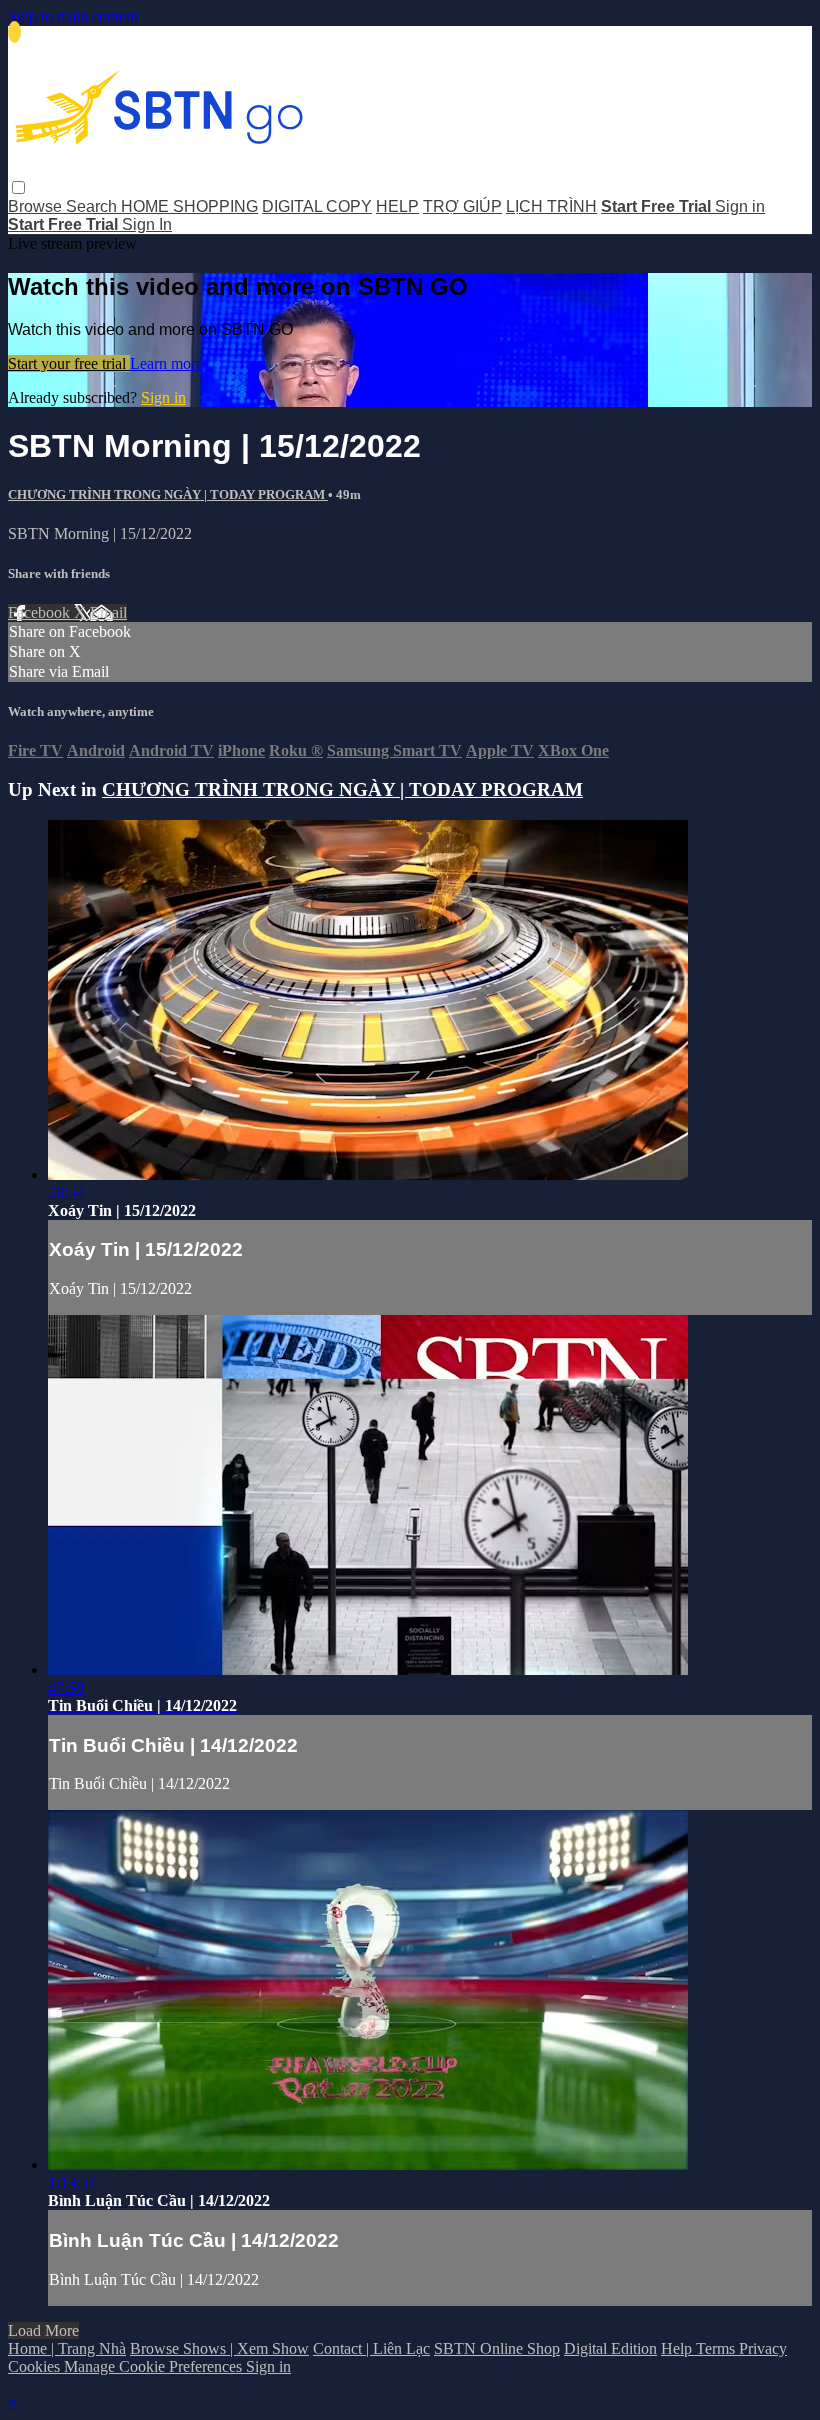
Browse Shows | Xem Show (219, 2348)
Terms (717, 2348)
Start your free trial (69, 363)
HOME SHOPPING (189, 206)
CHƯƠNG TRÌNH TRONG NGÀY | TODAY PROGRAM (168, 494)
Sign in (740, 206)
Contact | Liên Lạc (371, 2348)
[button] (18, 187)
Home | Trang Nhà (67, 2348)
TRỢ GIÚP (462, 206)
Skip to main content (73, 16)
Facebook (41, 612)
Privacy (763, 2348)
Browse (37, 206)
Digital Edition (610, 2348)
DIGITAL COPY (317, 206)
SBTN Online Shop (497, 2348)
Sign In (147, 224)
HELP (397, 206)
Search (93, 206)
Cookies (36, 2366)
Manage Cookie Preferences (155, 2366)
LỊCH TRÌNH (551, 206)
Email (108, 612)
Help (678, 2348)
